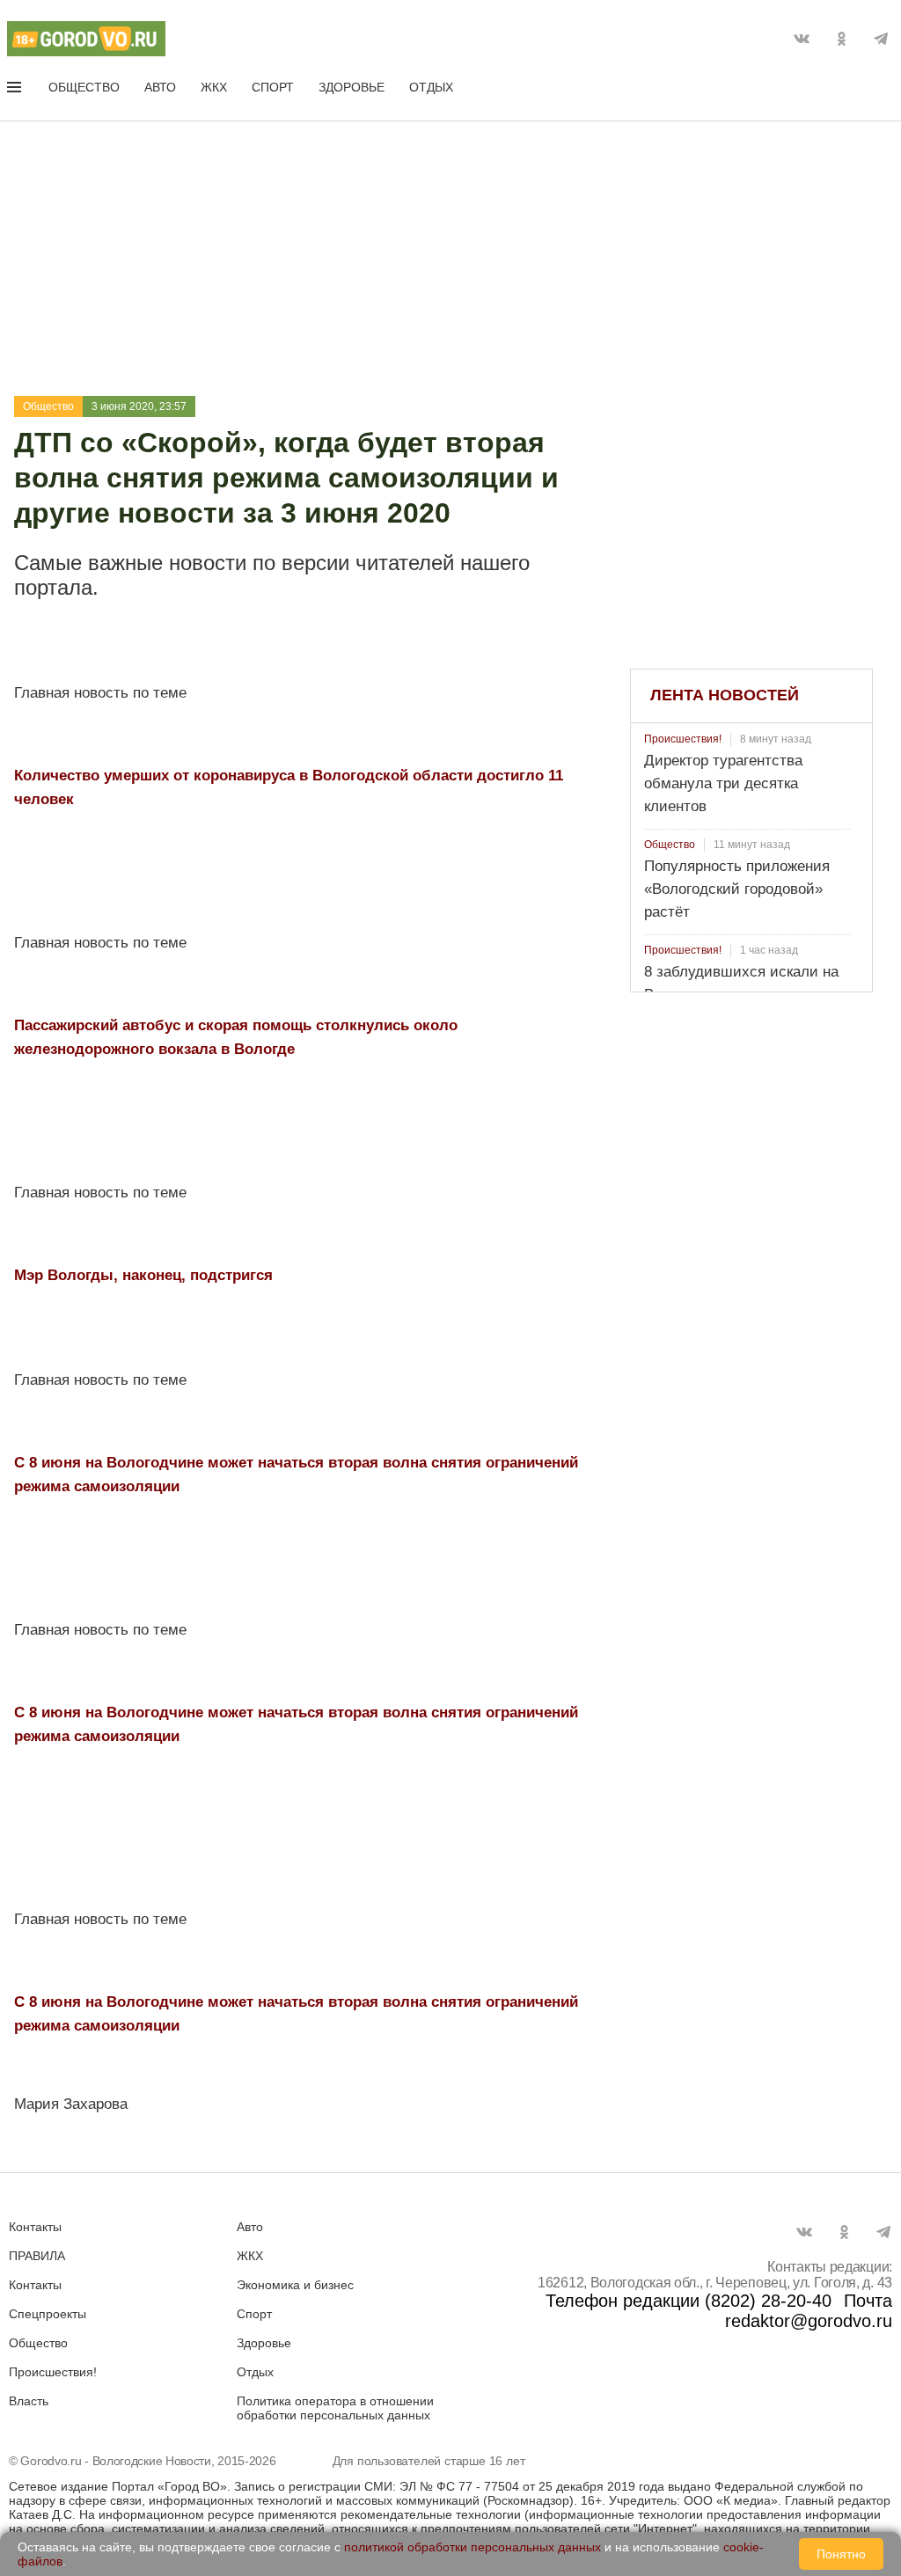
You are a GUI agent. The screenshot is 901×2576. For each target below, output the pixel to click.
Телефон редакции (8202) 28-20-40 (689, 2301)
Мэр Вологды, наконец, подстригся (143, 1275)
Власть (29, 2401)
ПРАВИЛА (37, 2256)
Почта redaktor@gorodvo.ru (809, 2311)
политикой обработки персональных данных (472, 2547)
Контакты (35, 2227)
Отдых (431, 87)
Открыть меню (16, 91)
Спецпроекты (48, 2314)
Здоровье (352, 87)
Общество (84, 87)
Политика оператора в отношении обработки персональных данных (335, 2408)
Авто (160, 87)
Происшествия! (683, 739)
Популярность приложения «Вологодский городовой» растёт (737, 889)
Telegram (881, 39)
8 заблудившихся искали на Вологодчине (741, 983)
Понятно (841, 2554)
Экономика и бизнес (295, 2285)
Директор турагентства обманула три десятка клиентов (723, 783)
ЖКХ (214, 87)
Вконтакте (802, 39)
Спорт (273, 87)
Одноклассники (841, 39)
